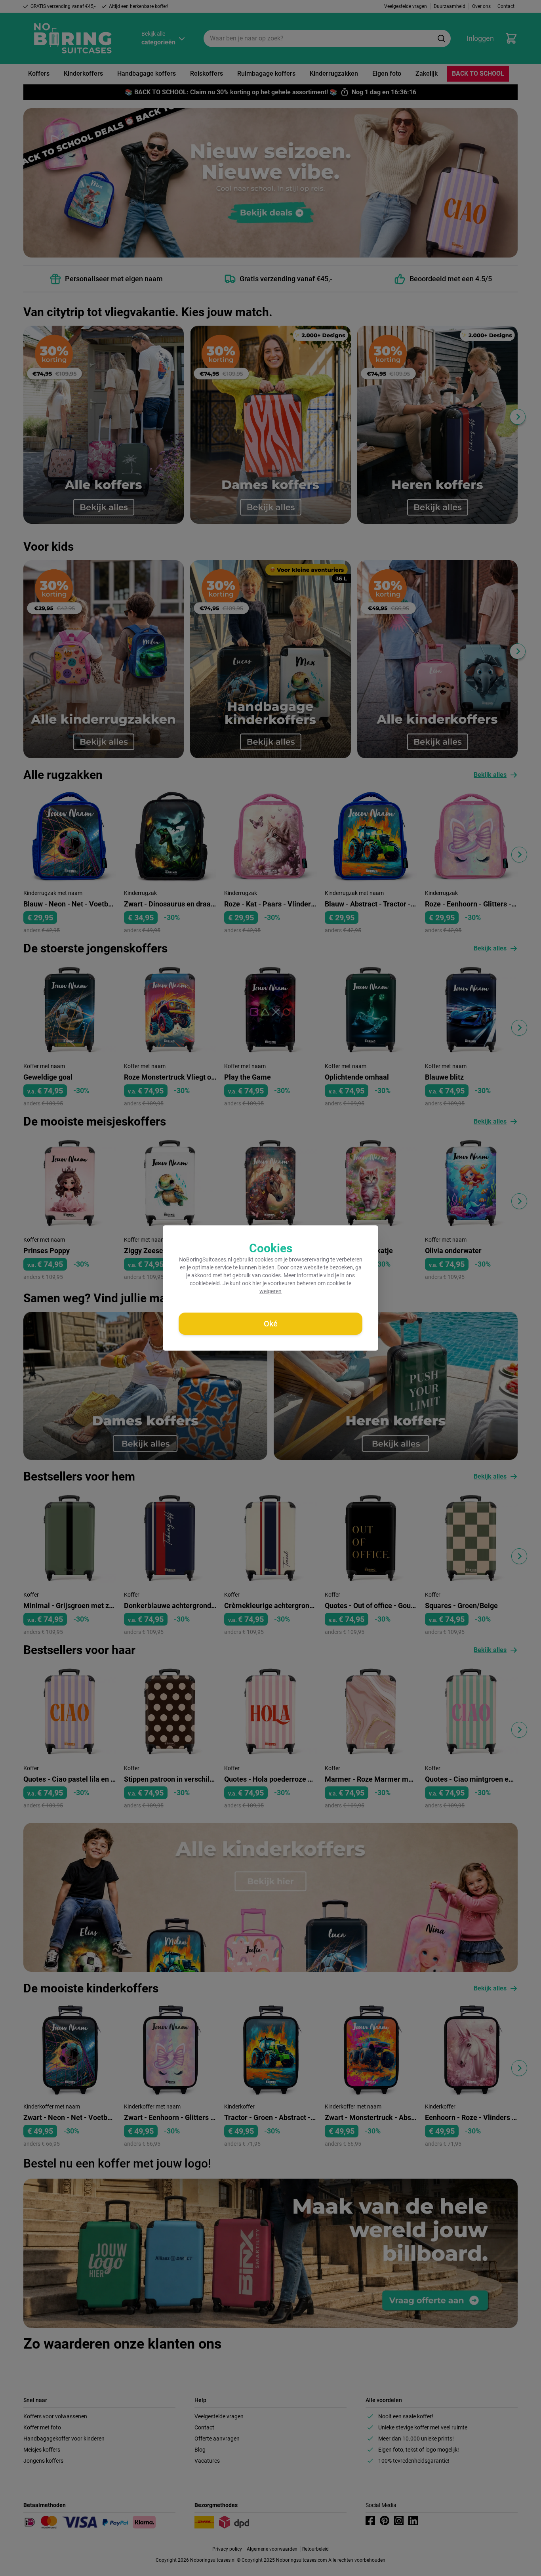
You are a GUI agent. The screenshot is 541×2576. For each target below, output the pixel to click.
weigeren (270, 1291)
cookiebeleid (205, 1283)
